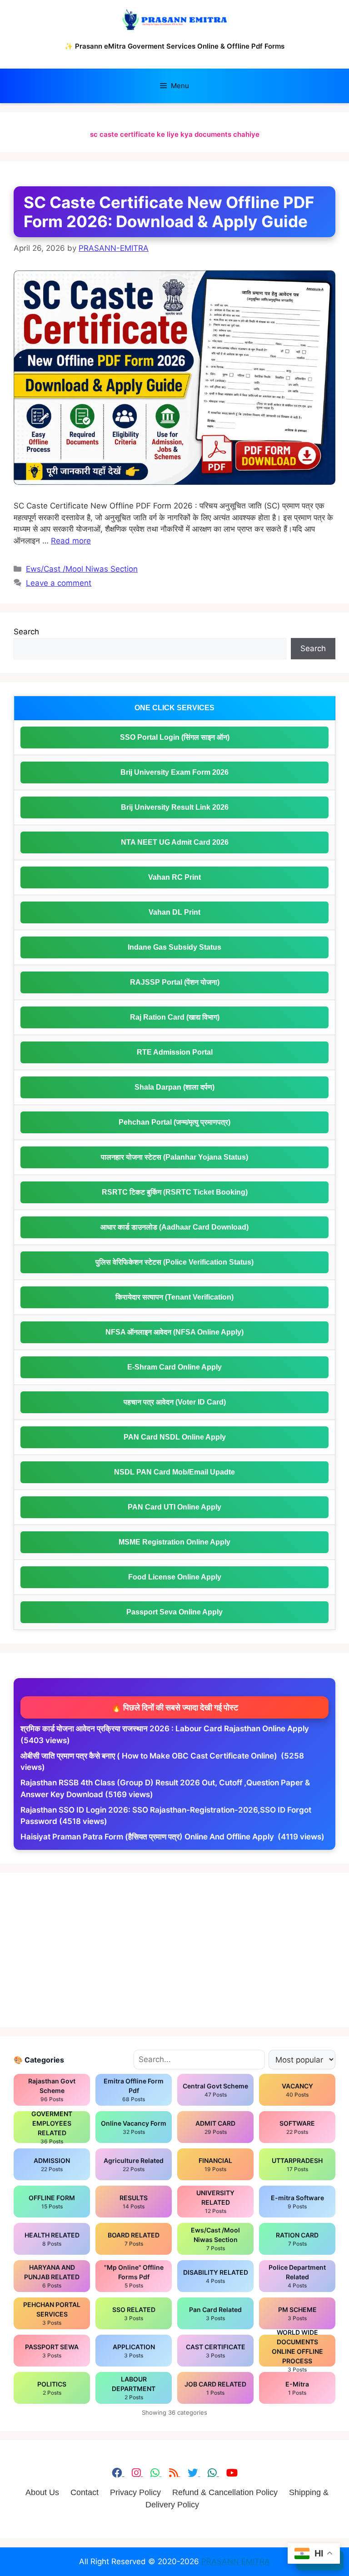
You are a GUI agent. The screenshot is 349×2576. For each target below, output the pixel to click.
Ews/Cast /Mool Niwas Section (82, 569)
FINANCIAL (215, 2165)
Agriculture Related (134, 2165)
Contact (85, 2492)
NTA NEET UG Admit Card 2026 (175, 842)
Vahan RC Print (174, 877)
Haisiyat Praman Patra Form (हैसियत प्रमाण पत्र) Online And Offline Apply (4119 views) (172, 1837)
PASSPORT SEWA (52, 2351)
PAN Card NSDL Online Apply (175, 1437)
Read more (71, 541)
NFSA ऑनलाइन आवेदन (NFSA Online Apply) (174, 1332)
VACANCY (297, 2090)
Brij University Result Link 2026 (175, 807)
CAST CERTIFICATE (216, 2351)
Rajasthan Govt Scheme (52, 2090)
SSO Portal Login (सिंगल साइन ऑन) (175, 737)
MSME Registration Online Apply (174, 1542)
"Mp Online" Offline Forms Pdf (134, 2276)
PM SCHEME (297, 2314)
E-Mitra (297, 2388)
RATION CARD (297, 2239)
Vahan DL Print (174, 912)
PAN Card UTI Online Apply (174, 1507)
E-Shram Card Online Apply (174, 1367)
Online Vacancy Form (134, 2127)
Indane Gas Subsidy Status (174, 947)
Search (26, 632)
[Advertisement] (174, 1950)
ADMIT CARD (215, 2127)
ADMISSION (52, 2165)
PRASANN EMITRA (236, 2561)
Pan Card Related (215, 2314)
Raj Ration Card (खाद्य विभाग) (175, 1017)
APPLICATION (134, 2351)
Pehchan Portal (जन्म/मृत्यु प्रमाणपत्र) (174, 1122)
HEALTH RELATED (52, 2239)
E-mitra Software (297, 2202)
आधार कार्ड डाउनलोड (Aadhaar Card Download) (174, 1227)
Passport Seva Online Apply (174, 1612)
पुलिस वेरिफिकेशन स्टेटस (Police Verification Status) (174, 1262)
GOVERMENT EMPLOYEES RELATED (52, 2127)
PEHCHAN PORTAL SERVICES (52, 2313)
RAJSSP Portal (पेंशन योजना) (175, 982)
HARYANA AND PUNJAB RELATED (52, 2276)
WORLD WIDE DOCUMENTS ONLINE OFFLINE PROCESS (297, 2351)
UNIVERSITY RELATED (215, 2202)
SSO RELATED (134, 2314)
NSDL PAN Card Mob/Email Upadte (174, 1472)
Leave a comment (59, 583)
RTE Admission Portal (175, 1052)
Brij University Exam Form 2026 (174, 772)
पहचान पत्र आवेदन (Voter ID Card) (175, 1402)
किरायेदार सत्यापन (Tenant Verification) (174, 1297)
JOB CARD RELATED (215, 2388)
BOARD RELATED (134, 2239)
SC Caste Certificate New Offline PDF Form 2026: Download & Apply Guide (169, 212)
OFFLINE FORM (52, 2202)
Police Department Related (297, 2276)
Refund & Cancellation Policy (225, 2492)
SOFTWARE (297, 2127)
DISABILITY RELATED (216, 2276)
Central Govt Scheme (215, 2090)
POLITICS (52, 2388)
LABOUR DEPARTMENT (134, 2388)
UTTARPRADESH (297, 2165)
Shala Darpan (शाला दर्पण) (174, 1087)
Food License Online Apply (175, 1577)
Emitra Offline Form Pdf (134, 2090)
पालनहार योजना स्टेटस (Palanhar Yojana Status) (174, 1157)
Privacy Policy (135, 2492)
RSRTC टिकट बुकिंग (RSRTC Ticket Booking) (175, 1192)
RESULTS (134, 2202)
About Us (42, 2492)
